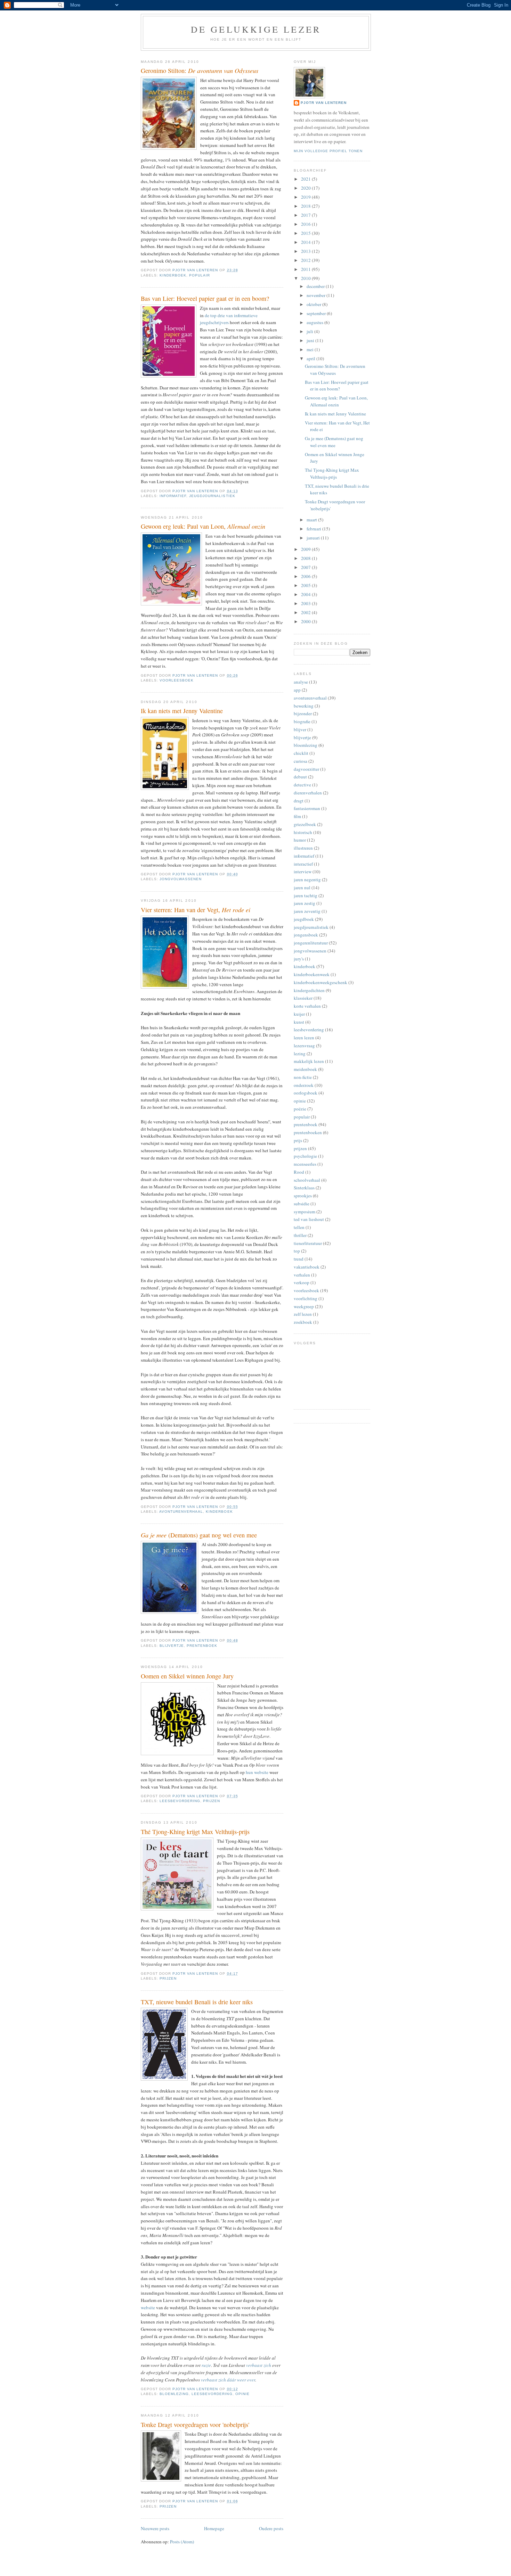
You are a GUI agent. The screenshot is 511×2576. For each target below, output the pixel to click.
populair (200, 275)
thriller (300, 1235)
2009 (306, 549)
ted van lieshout (309, 1219)
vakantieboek (307, 1267)
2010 (306, 278)
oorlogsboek (306, 1093)
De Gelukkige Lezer (256, 29)
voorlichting (306, 1298)
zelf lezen (303, 1314)
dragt (299, 801)
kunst (299, 1022)
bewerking (304, 706)
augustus (315, 322)
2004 (306, 594)
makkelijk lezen (309, 1061)
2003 (306, 603)
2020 (306, 188)
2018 (306, 206)
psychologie (305, 1156)
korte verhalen (307, 1006)
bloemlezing (174, 2394)
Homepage (214, 2528)
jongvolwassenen (181, 879)
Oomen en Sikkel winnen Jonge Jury (187, 1676)
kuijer (299, 1014)
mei (311, 349)
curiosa (301, 761)
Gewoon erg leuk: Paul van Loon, (203, 526)
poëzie (300, 1109)
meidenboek (305, 1069)
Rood (299, 1172)
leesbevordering (180, 1801)
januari (314, 538)
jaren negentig (307, 880)
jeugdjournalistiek (212, 496)
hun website (257, 1772)
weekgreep (304, 1306)
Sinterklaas (304, 1188)
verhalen (302, 1275)
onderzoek (304, 1085)
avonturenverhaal (181, 1512)
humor (300, 840)
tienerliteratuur (308, 1243)
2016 (306, 224)
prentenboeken (308, 1132)
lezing (300, 1054)
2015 (306, 233)
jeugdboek (304, 919)
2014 (306, 242)
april (311, 358)
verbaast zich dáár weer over (228, 2380)
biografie (302, 721)
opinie (242, 2394)
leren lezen (304, 1038)
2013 (306, 251)
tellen (299, 1227)
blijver (300, 729)
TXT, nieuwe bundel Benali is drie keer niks (197, 2002)
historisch (303, 832)
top (297, 1251)
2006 (306, 576)
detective (302, 785)
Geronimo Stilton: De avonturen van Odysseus (335, 370)
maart (312, 520)
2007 (306, 567)
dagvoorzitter (306, 769)
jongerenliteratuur (311, 943)
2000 (306, 621)
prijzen (212, 1801)
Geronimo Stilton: (200, 71)
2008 (306, 558)
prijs (298, 1140)
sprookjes (303, 1196)
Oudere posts (271, 2528)
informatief (173, 496)
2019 (306, 197)
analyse (301, 682)
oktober (314, 304)
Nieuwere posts (155, 2528)
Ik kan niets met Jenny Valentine (182, 711)
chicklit (301, 753)
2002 (306, 612)
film (297, 816)
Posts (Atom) (182, 2542)
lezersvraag (304, 1046)
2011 (306, 269)
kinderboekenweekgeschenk (321, 982)
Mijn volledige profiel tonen (328, 151)
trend (299, 1259)
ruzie (206, 2365)
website (148, 2307)
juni (311, 340)
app (297, 690)
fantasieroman (307, 808)
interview (303, 872)
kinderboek (173, 275)
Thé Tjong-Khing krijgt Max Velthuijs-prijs (195, 1832)
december (316, 286)
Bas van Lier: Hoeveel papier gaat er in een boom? (205, 298)
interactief (303, 864)
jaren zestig (305, 903)
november (317, 295)
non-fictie (303, 1077)
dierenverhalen (308, 793)
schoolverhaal (307, 1180)
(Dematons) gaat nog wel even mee (199, 1535)
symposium (305, 1212)
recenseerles (305, 1164)
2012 (306, 260)
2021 (306, 179)
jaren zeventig (307, 911)
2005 (306, 585)
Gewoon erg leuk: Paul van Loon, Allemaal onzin (336, 401)
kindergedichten (309, 990)
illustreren (303, 848)
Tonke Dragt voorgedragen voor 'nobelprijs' (195, 2425)
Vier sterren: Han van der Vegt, (196, 910)
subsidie (302, 1204)
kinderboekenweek (312, 974)
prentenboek (202, 1646)
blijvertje (172, 1646)
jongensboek (306, 935)
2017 (306, 215)
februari (314, 529)
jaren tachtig (306, 895)
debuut (300, 777)
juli (310, 331)
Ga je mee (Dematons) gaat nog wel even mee (334, 442)
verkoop (302, 1282)
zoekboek (303, 1322)
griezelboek (305, 824)
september (317, 313)
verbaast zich (259, 2365)
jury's (299, 959)
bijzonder (303, 713)
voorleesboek (177, 680)
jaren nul (302, 887)
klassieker (303, 998)
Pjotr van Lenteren (324, 103)
